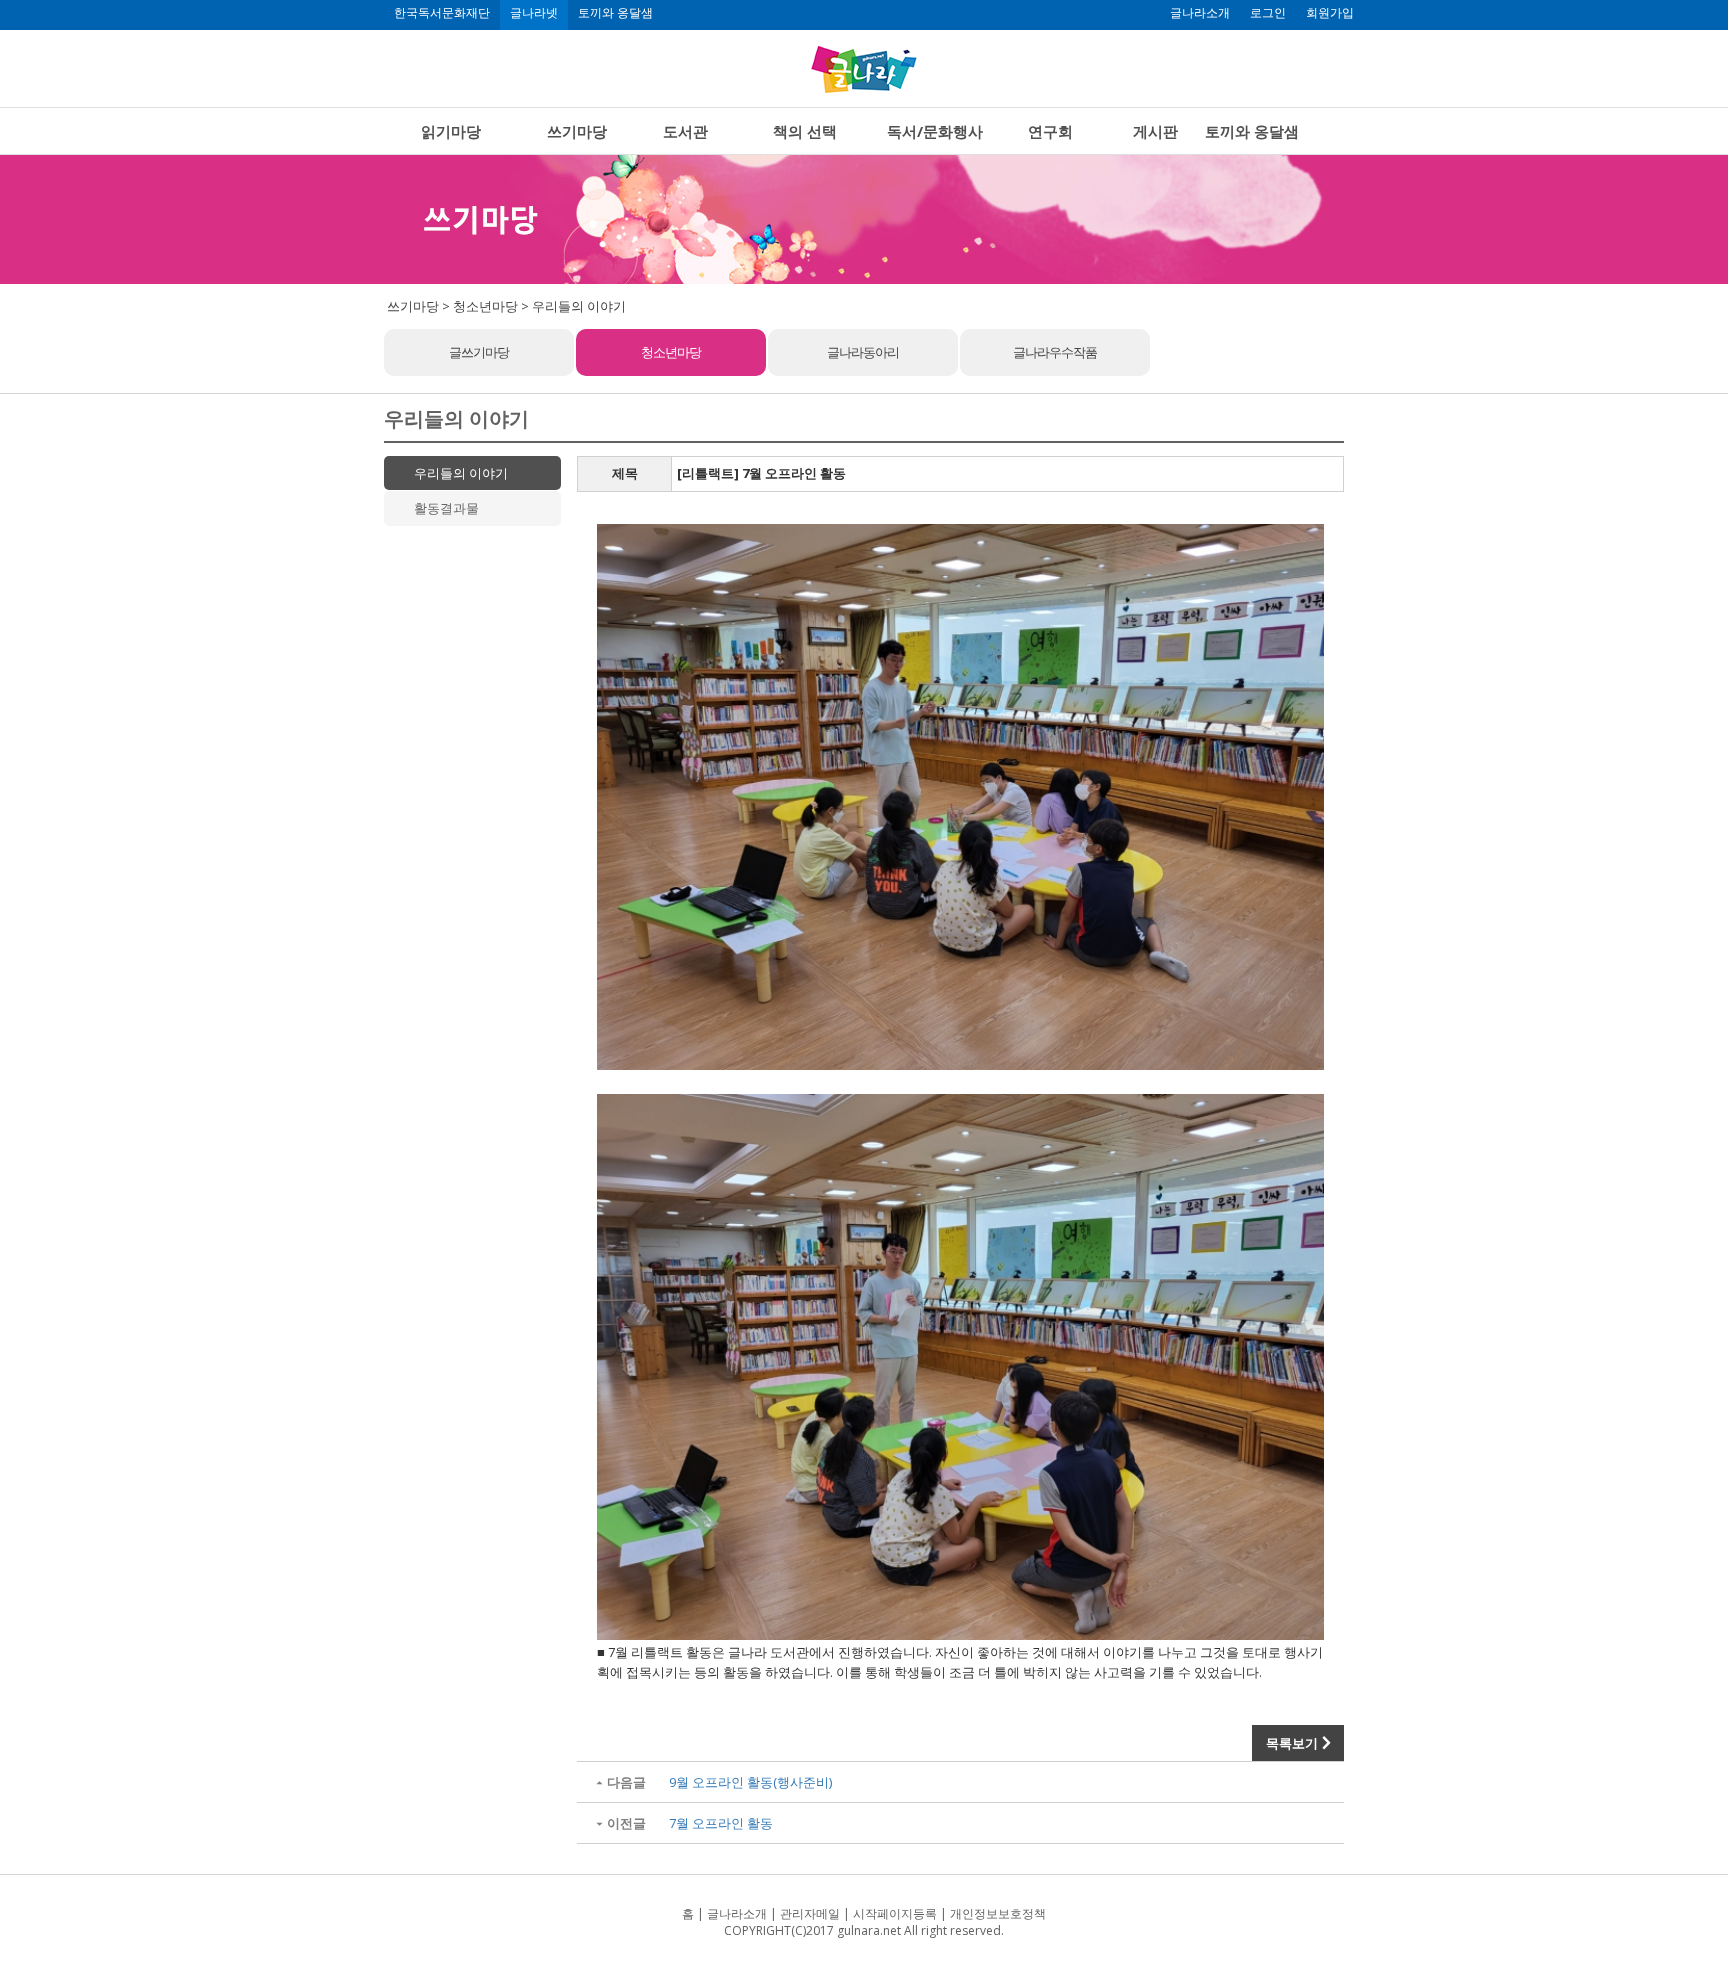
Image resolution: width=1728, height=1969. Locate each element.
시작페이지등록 (895, 1913)
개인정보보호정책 (998, 1913)
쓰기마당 (577, 131)
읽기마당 (451, 131)
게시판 (1155, 131)
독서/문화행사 (935, 131)
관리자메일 (810, 1913)
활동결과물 (446, 508)
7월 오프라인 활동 (721, 1823)
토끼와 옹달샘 (615, 13)
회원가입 (1330, 13)
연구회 (1050, 131)
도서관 (685, 131)
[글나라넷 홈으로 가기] (864, 68)
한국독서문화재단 (442, 13)
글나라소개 (1200, 13)
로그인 (1268, 13)
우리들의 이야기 (461, 473)
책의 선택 (805, 131)
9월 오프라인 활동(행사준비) (750, 1782)
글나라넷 (534, 13)
